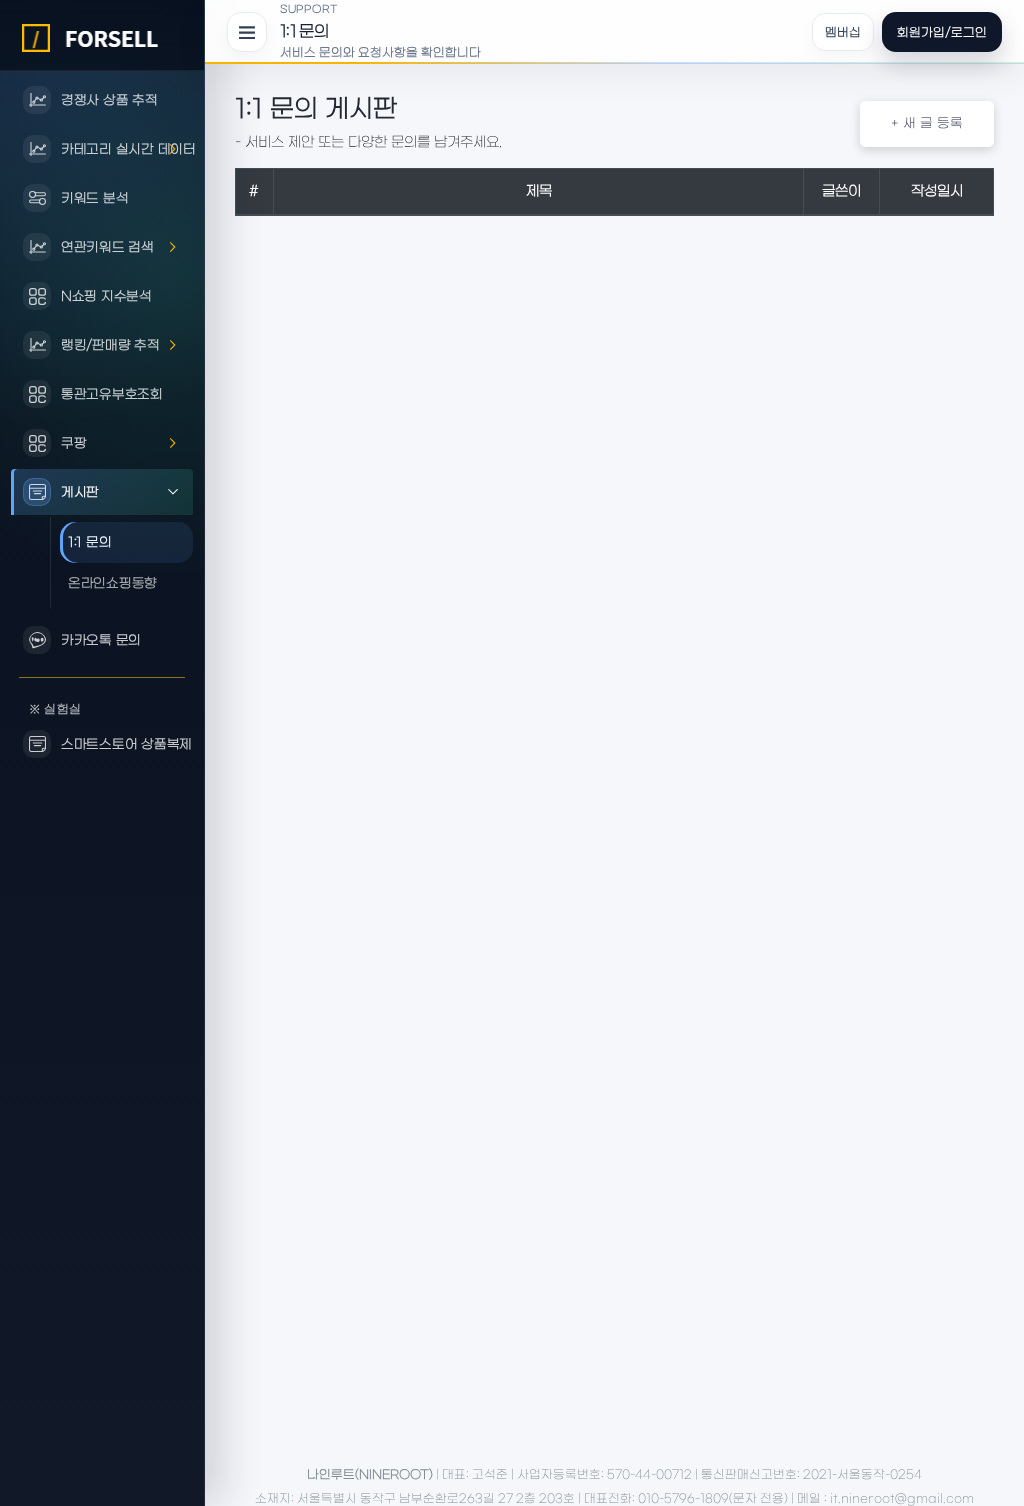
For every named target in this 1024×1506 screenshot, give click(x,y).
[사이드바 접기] (247, 32)
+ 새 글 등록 (927, 123)
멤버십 (843, 32)
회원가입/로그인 (942, 32)
